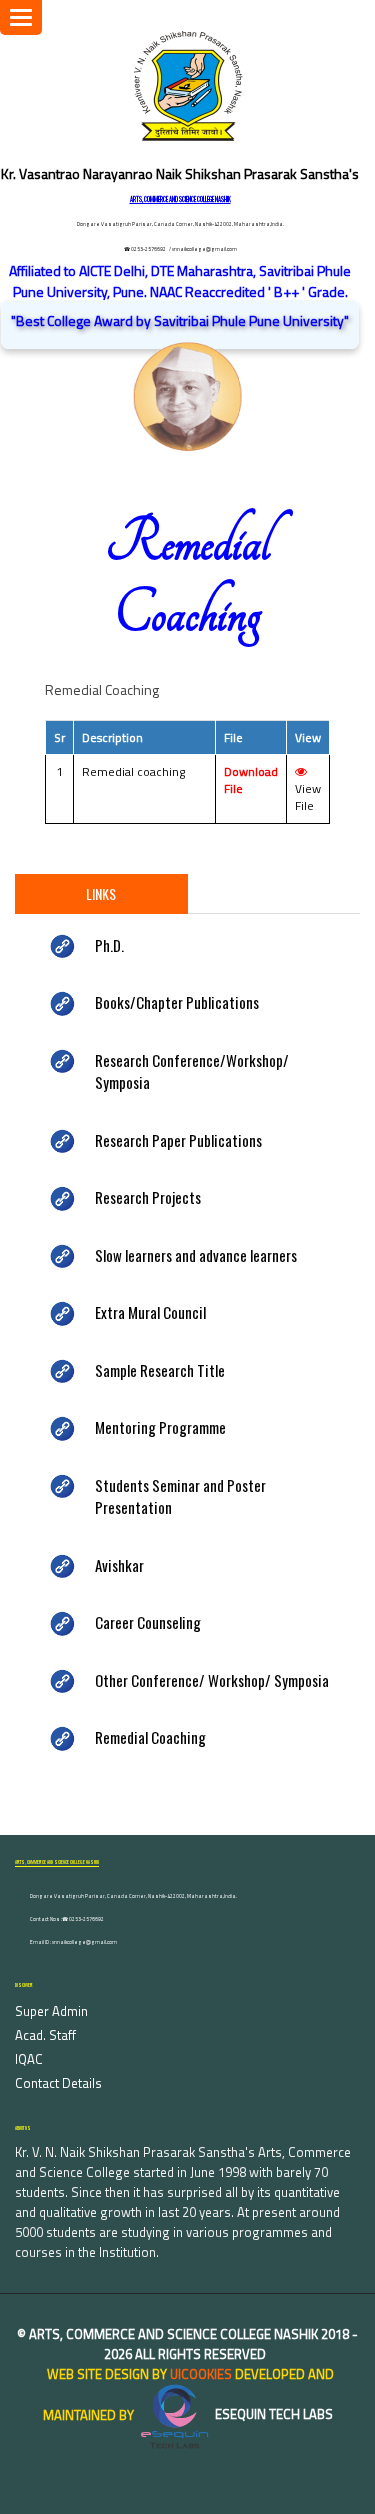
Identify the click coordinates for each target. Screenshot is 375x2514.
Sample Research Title (160, 1370)
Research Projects (148, 1197)
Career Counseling (148, 1622)
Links (101, 893)
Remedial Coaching (150, 1737)
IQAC (29, 2059)
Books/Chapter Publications (177, 1002)
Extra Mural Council (150, 1312)
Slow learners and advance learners (196, 1255)
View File (308, 797)
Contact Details (58, 2083)
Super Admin (51, 2011)
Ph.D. (109, 945)
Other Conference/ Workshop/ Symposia (212, 1680)
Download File (251, 780)
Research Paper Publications (178, 1140)
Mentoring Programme (160, 1427)
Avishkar (119, 1565)
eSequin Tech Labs (272, 2414)
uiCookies (201, 2374)
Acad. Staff (45, 2035)
